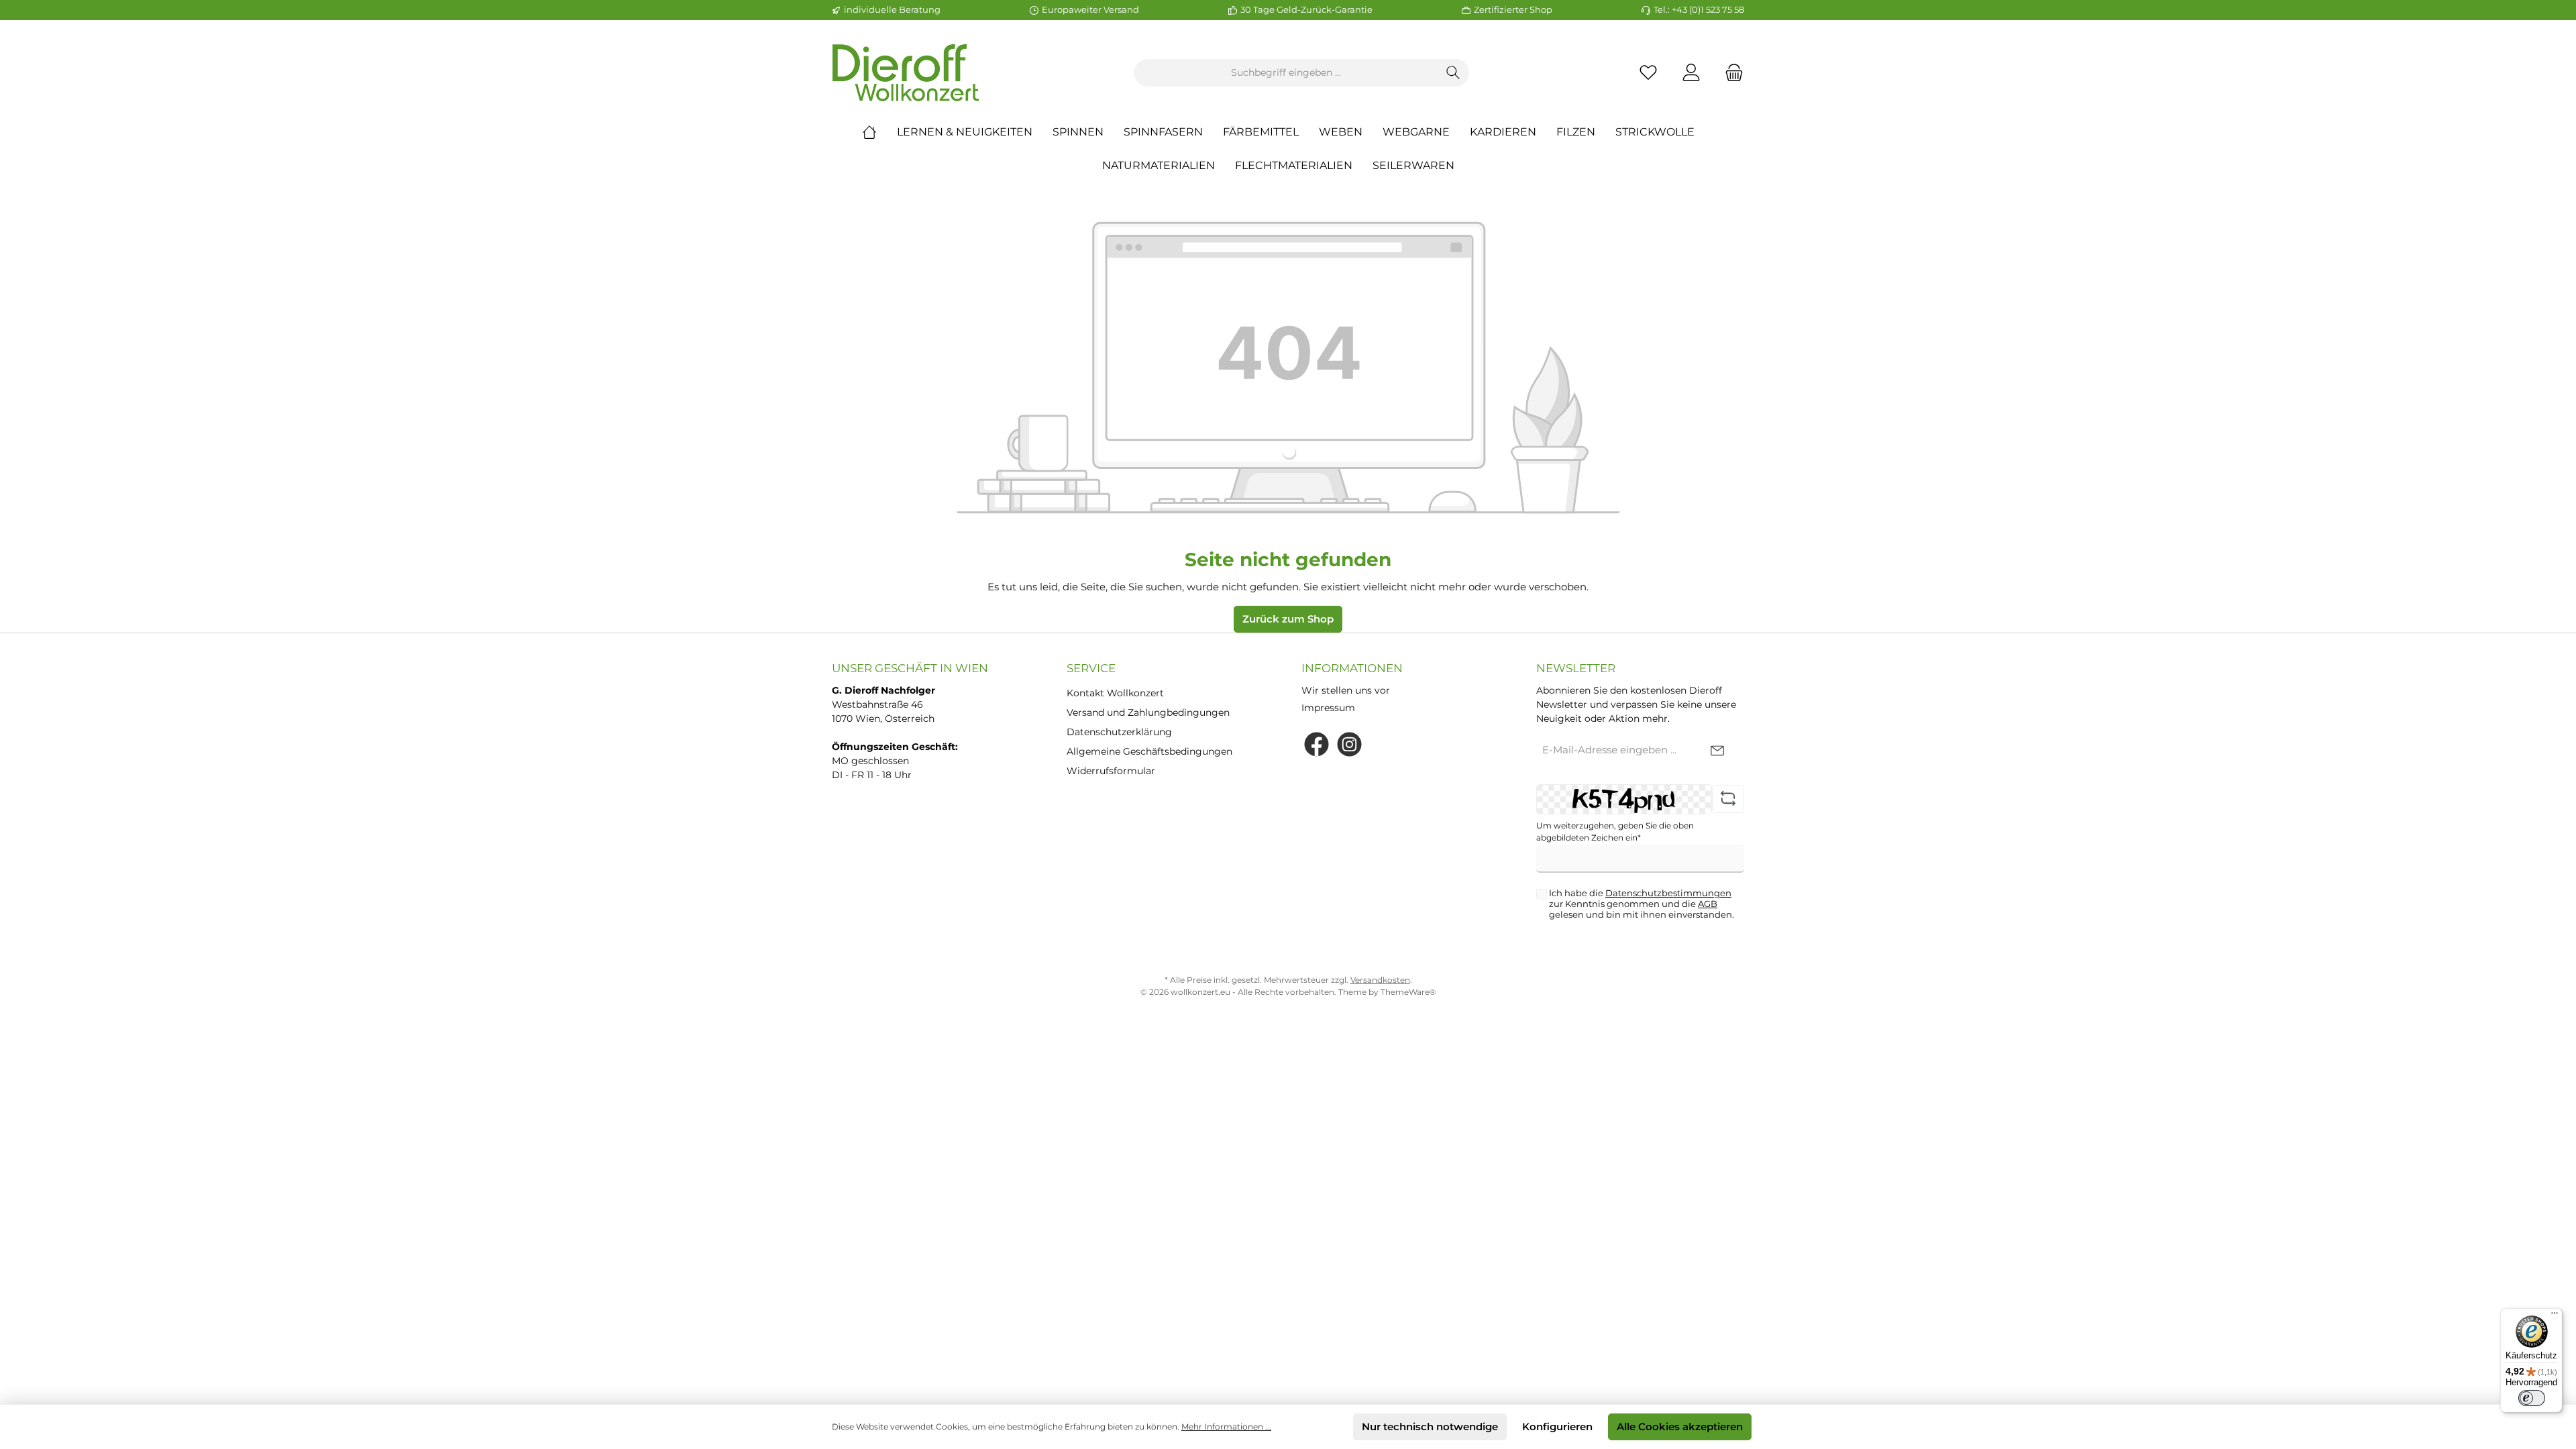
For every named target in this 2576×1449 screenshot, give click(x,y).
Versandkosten (1380, 980)
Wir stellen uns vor (1346, 690)
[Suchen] (1453, 73)
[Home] (879, 132)
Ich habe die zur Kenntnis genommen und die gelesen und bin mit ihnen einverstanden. (1642, 904)
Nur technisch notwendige (1430, 1427)
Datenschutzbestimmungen (1668, 893)
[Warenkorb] (1730, 73)
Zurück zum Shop (1288, 619)
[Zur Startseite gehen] (906, 73)
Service (1091, 668)
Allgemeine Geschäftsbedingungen (1149, 751)
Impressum (1328, 708)
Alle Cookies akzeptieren (1680, 1427)
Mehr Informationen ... (1226, 1427)
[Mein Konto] (1691, 73)
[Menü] (2555, 1316)
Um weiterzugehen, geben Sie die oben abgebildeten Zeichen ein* (1615, 831)
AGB (1708, 904)
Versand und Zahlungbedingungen (1148, 712)
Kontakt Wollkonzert (1115, 693)
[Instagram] (1349, 744)
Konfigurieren (1557, 1427)
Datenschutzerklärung (1119, 732)
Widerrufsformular (1111, 771)
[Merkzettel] (1648, 73)
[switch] (2532, 1398)
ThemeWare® (1408, 992)
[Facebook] (1317, 744)
